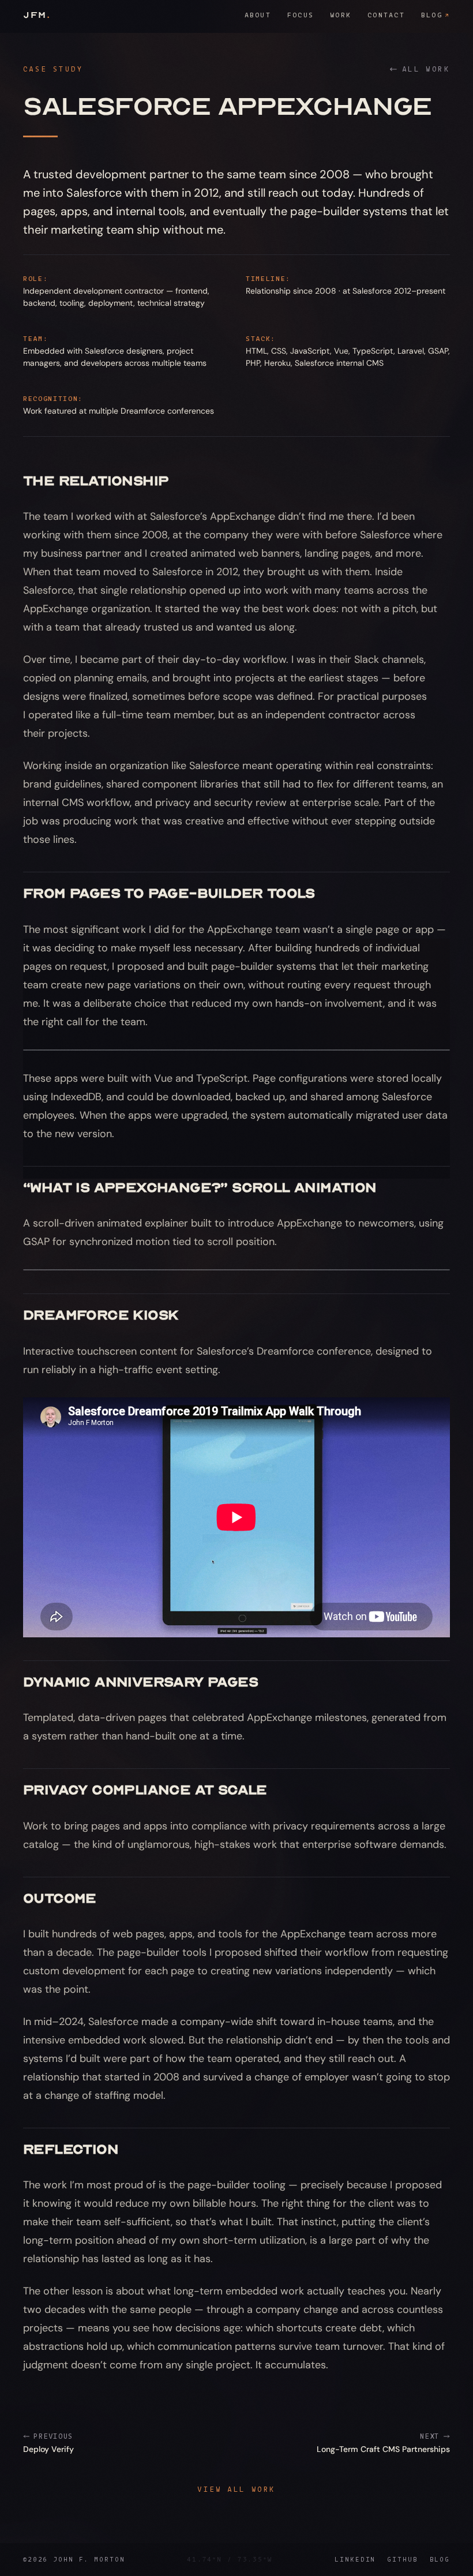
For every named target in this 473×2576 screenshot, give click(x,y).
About (258, 15)
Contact (386, 15)
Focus (301, 15)
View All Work (236, 2489)
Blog (436, 15)
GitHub (402, 2559)
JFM (37, 15)
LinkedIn (355, 2559)
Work (341, 15)
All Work (426, 69)
